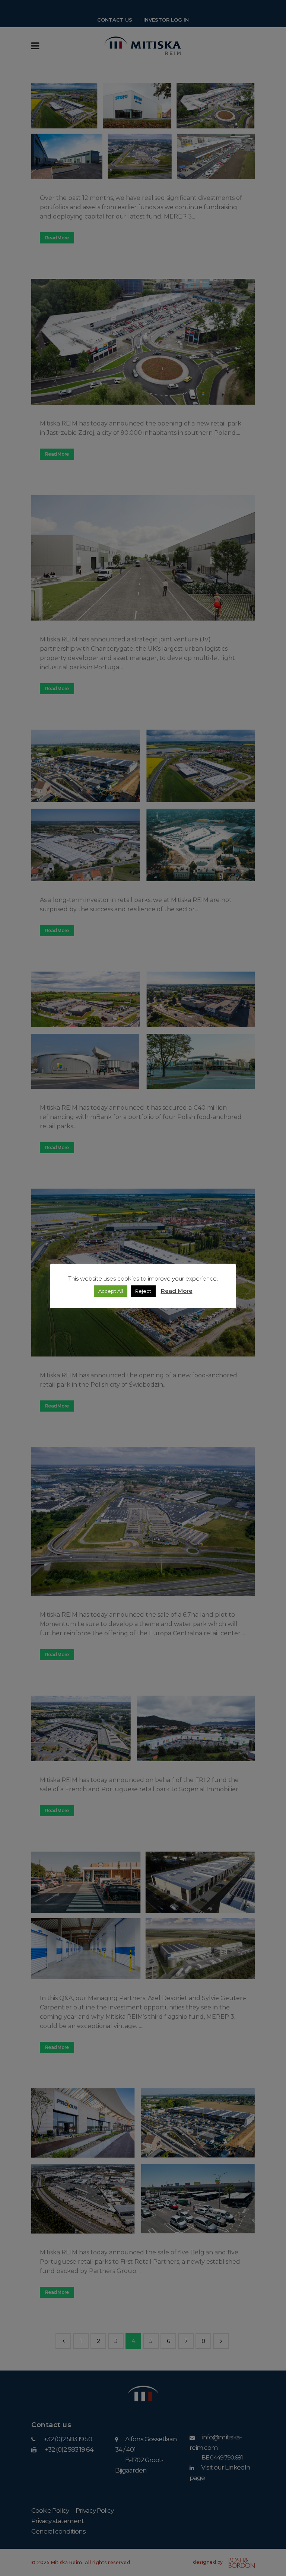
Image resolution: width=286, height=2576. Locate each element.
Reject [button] (143, 1291)
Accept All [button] (111, 1291)
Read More (177, 1291)
